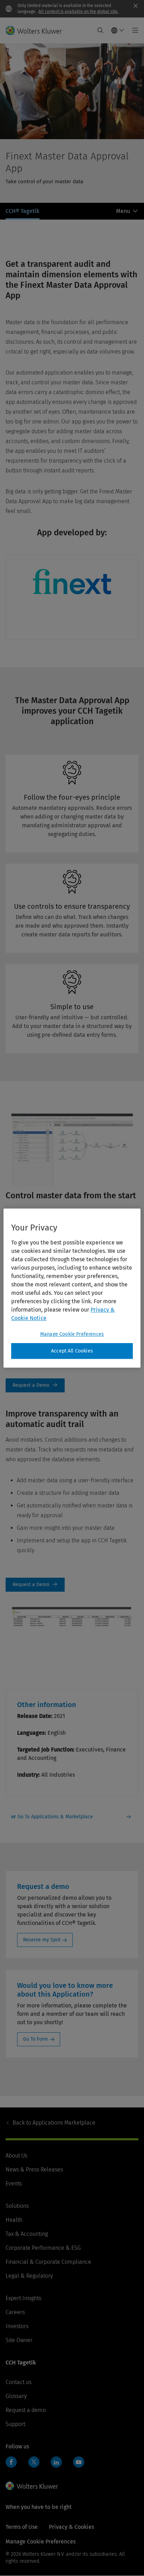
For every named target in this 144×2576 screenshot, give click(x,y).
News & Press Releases (34, 2170)
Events (14, 2183)
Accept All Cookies (72, 1351)
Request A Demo (35, 1385)
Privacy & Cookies (71, 2527)
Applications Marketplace (54, 2123)
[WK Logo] (32, 2486)
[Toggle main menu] (133, 30)
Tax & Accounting (27, 2234)
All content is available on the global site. (78, 12)
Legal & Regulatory (29, 2276)
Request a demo (26, 2410)
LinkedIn (56, 2462)
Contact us (19, 2382)
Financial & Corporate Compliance (48, 2262)
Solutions (17, 2206)
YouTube (79, 2462)
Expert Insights (23, 2298)
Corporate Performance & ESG (43, 2248)
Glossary (16, 2396)
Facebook (11, 2462)
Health (14, 2220)
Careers (15, 2312)
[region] (72, 1288)
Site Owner (19, 2340)
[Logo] (37, 30)
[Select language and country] (118, 30)
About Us (16, 2156)
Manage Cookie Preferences (72, 1334)
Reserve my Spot (42, 1940)
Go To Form (35, 2039)
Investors (17, 2326)
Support (15, 2424)
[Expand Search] (100, 30)
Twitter (34, 2462)
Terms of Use (22, 2527)
